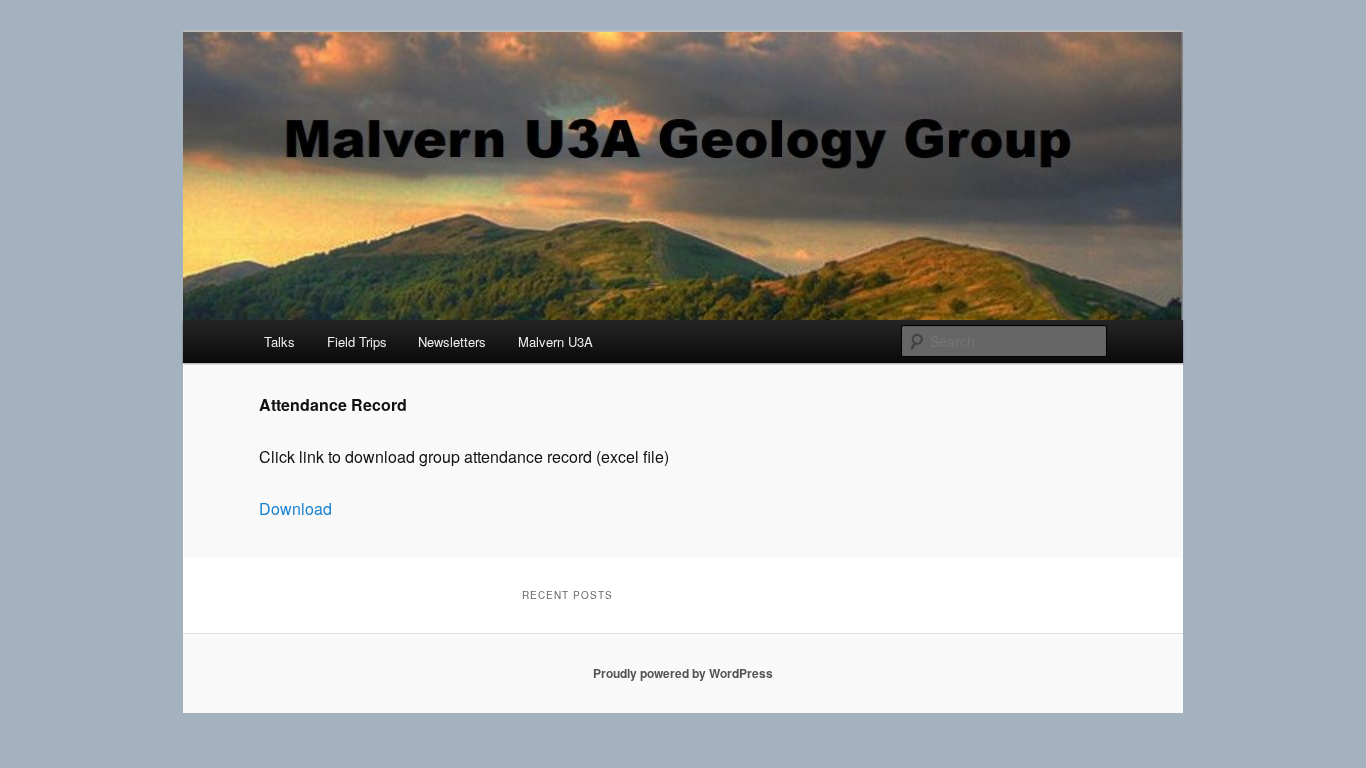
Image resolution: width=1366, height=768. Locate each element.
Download (295, 508)
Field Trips (357, 341)
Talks (279, 341)
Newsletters (452, 341)
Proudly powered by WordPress (683, 673)
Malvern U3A (555, 341)
